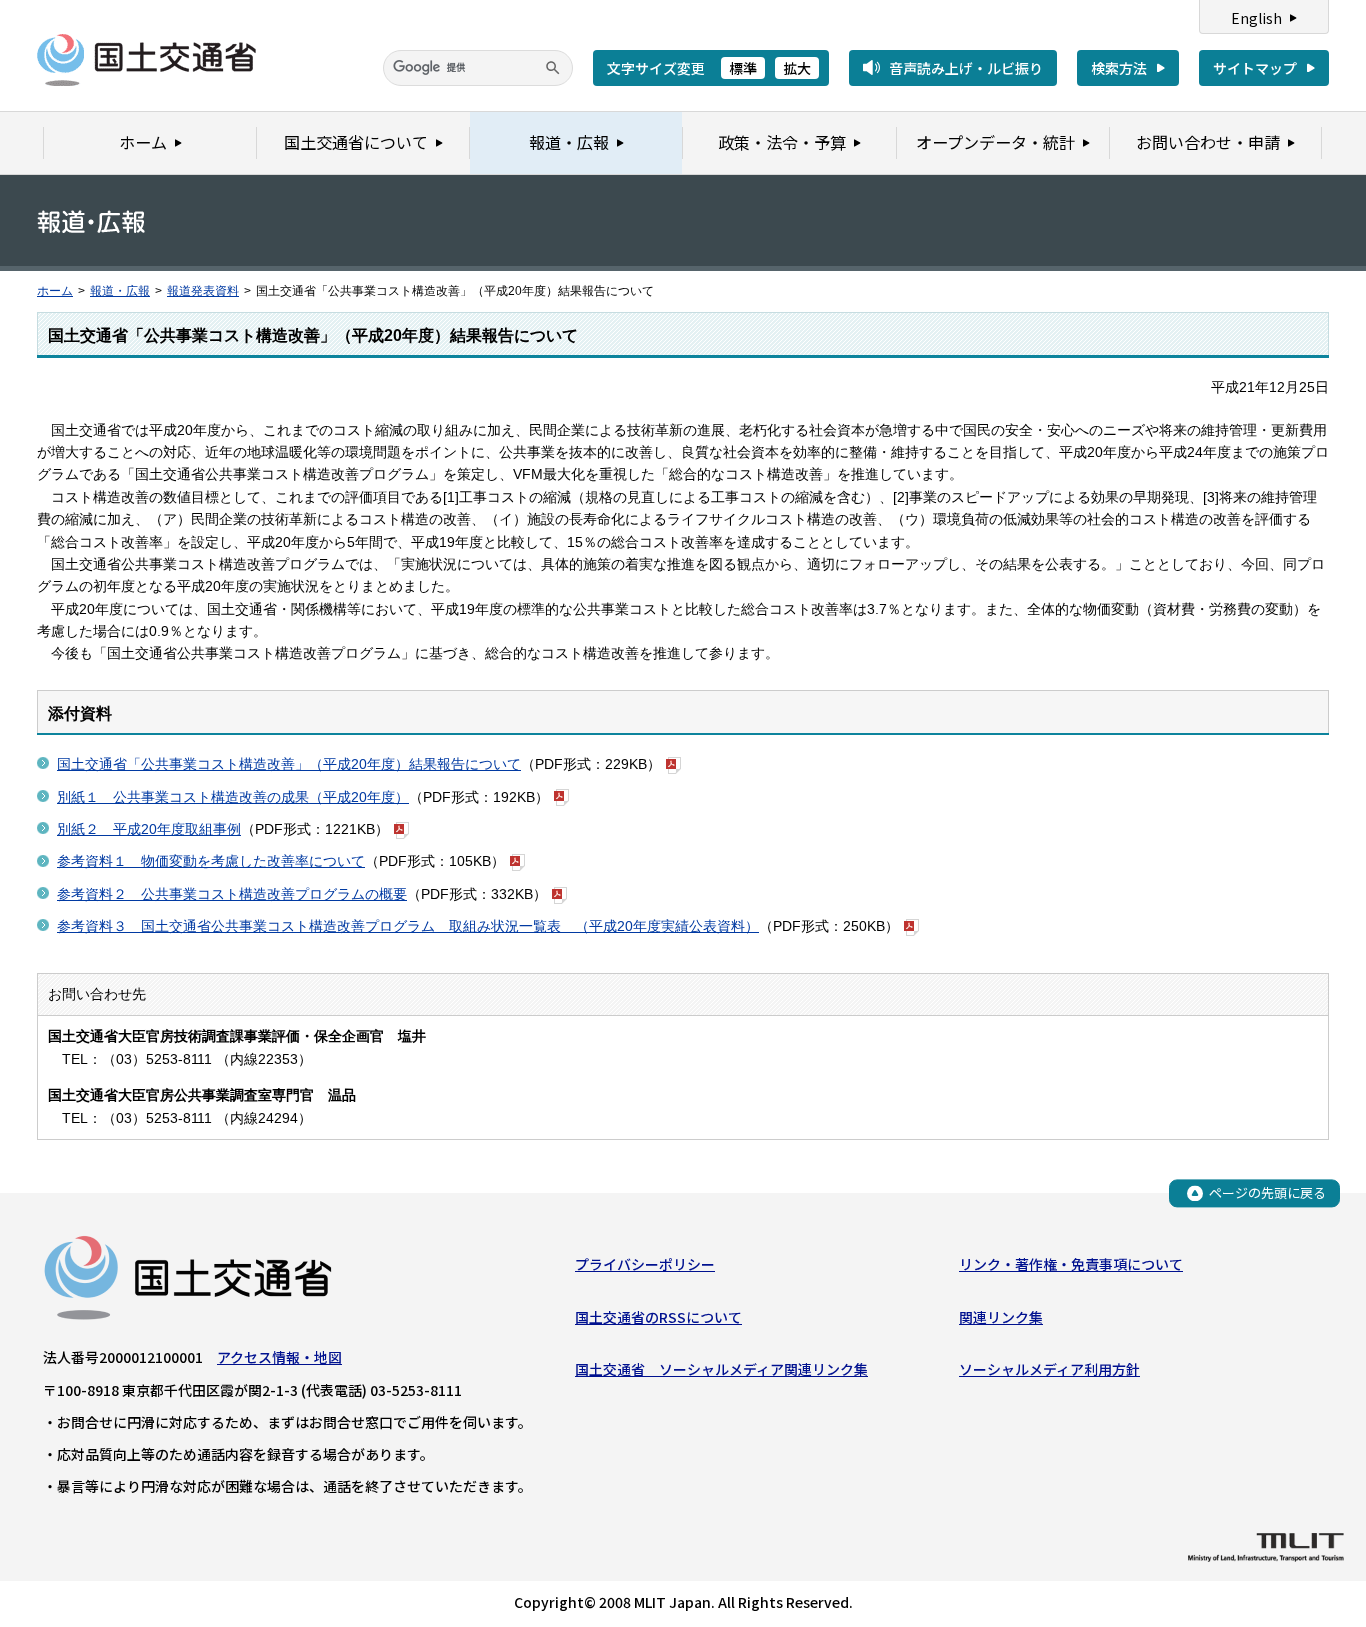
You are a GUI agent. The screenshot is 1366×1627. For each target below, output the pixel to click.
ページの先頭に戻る (1267, 1192)
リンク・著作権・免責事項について (1071, 1264)
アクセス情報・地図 (279, 1357)
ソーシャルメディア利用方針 (1049, 1369)
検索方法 (1119, 68)
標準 (743, 68)
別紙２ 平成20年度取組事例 (149, 829)
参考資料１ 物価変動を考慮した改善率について (211, 861)
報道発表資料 (203, 291)
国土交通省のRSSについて (658, 1317)
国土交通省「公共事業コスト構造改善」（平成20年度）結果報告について (289, 764)
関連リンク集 (1001, 1317)
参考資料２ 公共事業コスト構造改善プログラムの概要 (232, 894)
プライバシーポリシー (645, 1264)
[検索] (553, 68)
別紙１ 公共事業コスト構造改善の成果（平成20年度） (233, 797)
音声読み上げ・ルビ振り (966, 68)
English (1256, 18)
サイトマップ (1255, 68)
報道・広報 (120, 291)
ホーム (55, 291)
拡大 (797, 68)
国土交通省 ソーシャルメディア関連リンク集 (721, 1369)
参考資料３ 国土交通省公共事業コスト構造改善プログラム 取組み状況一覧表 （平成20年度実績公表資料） (408, 926)
